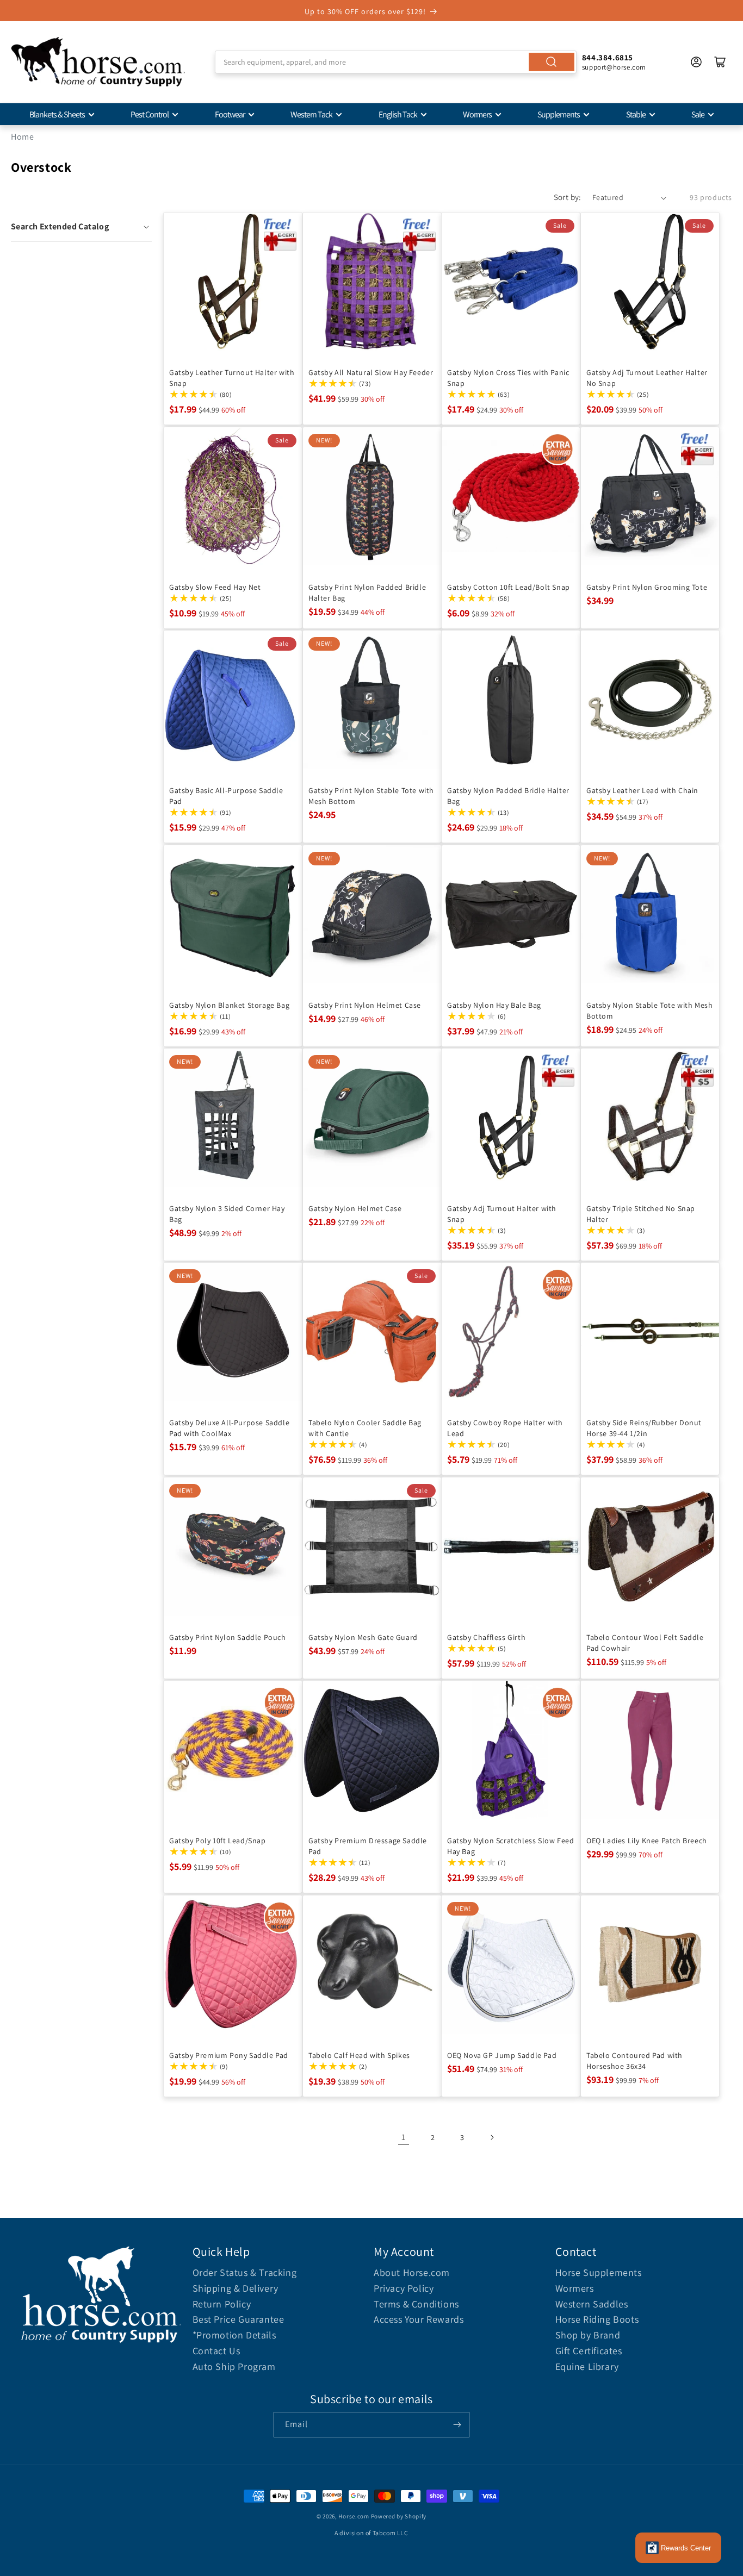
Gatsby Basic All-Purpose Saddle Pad (226, 796)
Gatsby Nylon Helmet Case (355, 1208)
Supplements (559, 114)
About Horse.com (412, 2272)
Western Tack (311, 114)
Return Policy (222, 2304)
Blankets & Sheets (57, 114)
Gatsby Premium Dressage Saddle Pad (368, 1846)
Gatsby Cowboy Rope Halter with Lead (505, 1428)
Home (22, 137)
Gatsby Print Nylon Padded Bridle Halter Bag (367, 592)
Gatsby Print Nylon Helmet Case (365, 1005)
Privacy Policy (404, 2288)
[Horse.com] (98, 62)
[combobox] (396, 62)
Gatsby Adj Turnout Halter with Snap (502, 1213)
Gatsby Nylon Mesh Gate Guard (363, 1637)
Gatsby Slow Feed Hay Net (215, 587)
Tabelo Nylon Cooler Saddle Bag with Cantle (365, 1428)
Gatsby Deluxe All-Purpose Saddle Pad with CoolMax (229, 1428)
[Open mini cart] (720, 62)
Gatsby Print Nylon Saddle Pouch (228, 1637)
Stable (636, 114)
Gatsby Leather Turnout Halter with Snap (232, 378)
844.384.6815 (608, 57)
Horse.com (354, 2516)
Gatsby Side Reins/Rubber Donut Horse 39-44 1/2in (644, 1428)
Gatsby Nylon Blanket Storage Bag (229, 1005)
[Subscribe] (457, 2425)
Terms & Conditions (416, 2304)
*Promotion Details (234, 2335)
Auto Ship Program (234, 2366)
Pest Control (150, 114)
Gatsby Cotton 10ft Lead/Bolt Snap (509, 587)
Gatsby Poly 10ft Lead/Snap (218, 1841)
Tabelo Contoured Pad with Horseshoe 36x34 (634, 2060)
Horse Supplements (599, 2272)
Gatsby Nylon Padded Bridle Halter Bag (508, 796)
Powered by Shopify (399, 2516)
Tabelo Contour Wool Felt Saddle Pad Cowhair (645, 1642)
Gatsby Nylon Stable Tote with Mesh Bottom (649, 1010)
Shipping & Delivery (236, 2288)
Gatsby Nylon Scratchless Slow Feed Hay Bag (510, 1846)
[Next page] (492, 2137)
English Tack (398, 114)
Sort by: (568, 197)
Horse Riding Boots (597, 2319)
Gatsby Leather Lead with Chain (642, 790)
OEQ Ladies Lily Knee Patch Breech (647, 1841)
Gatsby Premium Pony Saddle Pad (229, 2055)
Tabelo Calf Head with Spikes (359, 2055)
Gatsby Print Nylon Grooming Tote (647, 587)
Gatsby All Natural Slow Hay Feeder (371, 372)
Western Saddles (592, 2304)
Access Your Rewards (419, 2319)
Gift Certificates (589, 2351)
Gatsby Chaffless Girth (486, 1637)
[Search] (552, 62)
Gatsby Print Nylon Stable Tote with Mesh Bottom (371, 796)
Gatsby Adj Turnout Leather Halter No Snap (647, 378)
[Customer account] (696, 62)
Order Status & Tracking (245, 2272)
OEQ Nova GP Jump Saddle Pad (502, 2055)
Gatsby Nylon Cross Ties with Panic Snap (508, 378)
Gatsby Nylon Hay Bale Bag (494, 1005)
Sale (698, 114)
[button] (81, 227)
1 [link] (404, 2137)
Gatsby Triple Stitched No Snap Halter (641, 1213)
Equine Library (587, 2366)
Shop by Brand (588, 2335)
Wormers (477, 114)
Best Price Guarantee (239, 2319)
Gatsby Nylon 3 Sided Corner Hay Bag (227, 1213)
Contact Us (216, 2351)
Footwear (230, 114)
